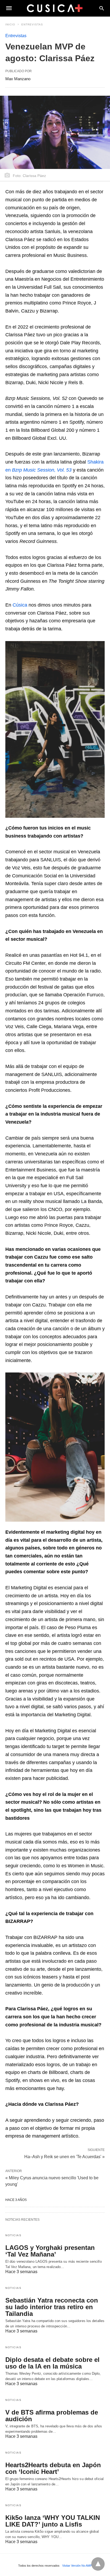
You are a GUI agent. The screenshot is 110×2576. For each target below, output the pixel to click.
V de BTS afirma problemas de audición (52, 2416)
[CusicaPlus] (55, 8)
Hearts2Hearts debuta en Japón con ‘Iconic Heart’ (53, 2468)
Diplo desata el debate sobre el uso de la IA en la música (52, 2363)
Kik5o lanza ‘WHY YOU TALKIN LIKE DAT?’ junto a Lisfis (53, 2521)
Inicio (10, 24)
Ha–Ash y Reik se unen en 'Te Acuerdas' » (64, 2156)
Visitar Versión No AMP (77, 2566)
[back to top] (98, 2564)
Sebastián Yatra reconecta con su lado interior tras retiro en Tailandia (52, 2307)
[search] (102, 8)
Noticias (13, 2235)
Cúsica (21, 605)
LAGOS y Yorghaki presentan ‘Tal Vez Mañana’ (50, 2251)
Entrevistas (32, 24)
